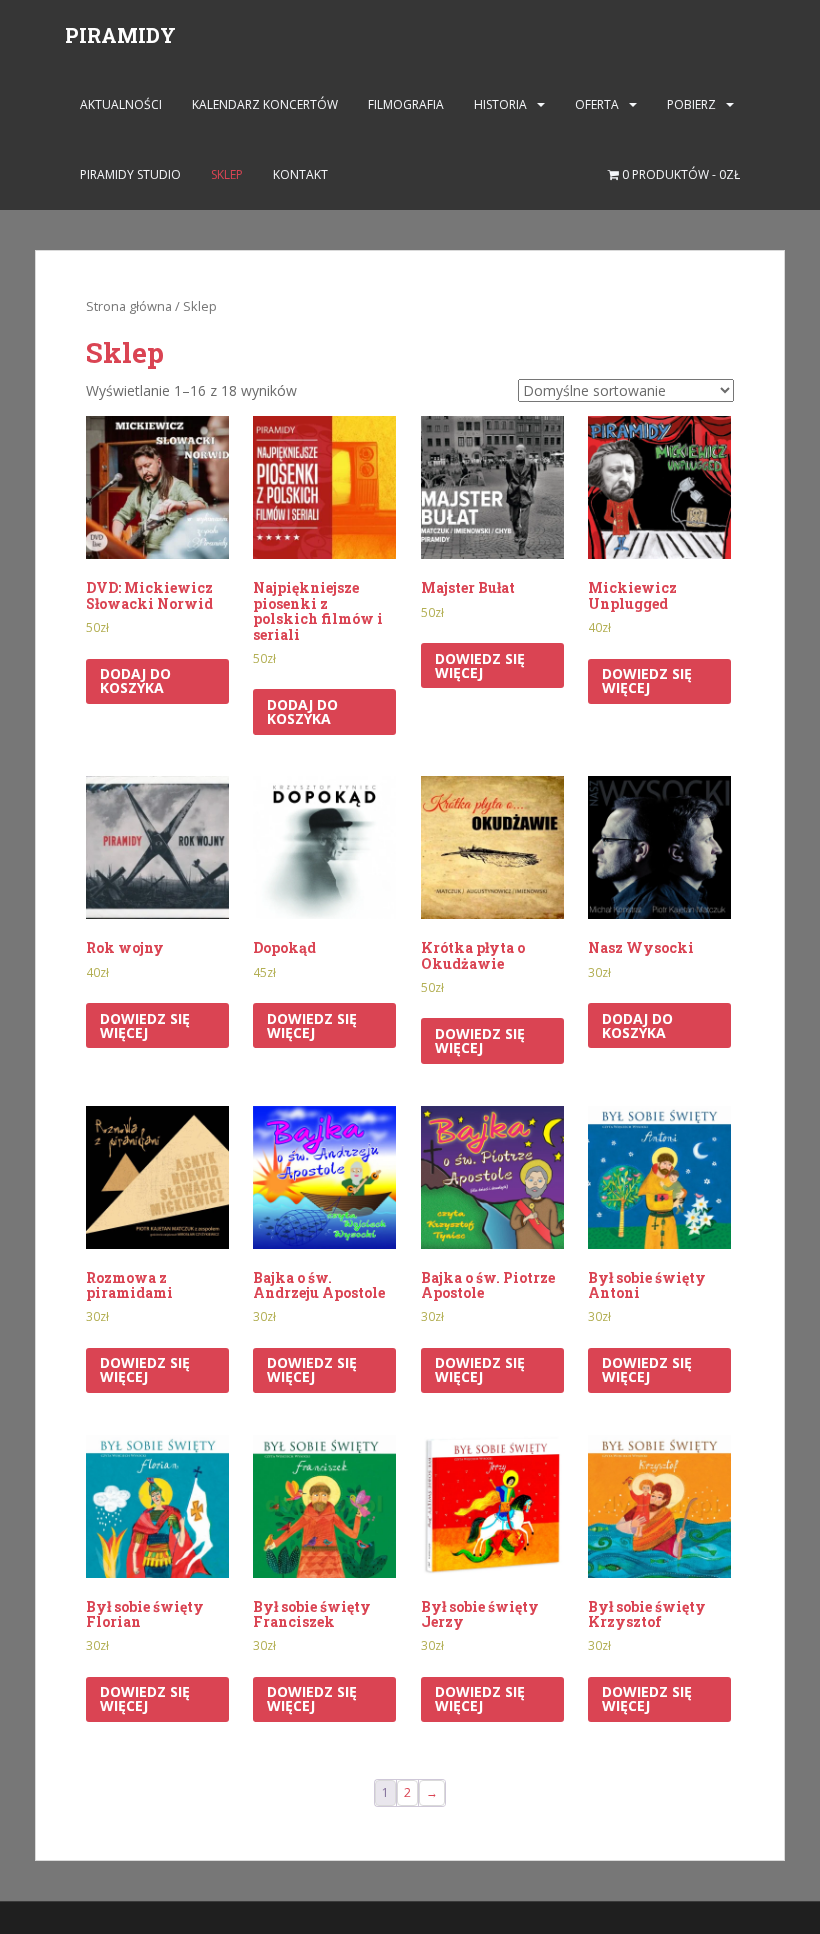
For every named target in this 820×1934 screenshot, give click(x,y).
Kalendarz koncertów (265, 104)
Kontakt (300, 174)
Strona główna (129, 306)
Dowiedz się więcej (480, 665)
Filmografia (406, 104)
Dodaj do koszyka (135, 680)
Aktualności (121, 104)
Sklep (227, 174)
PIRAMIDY (120, 35)
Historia (500, 104)
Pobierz (691, 104)
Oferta (597, 104)
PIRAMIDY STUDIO (130, 174)
